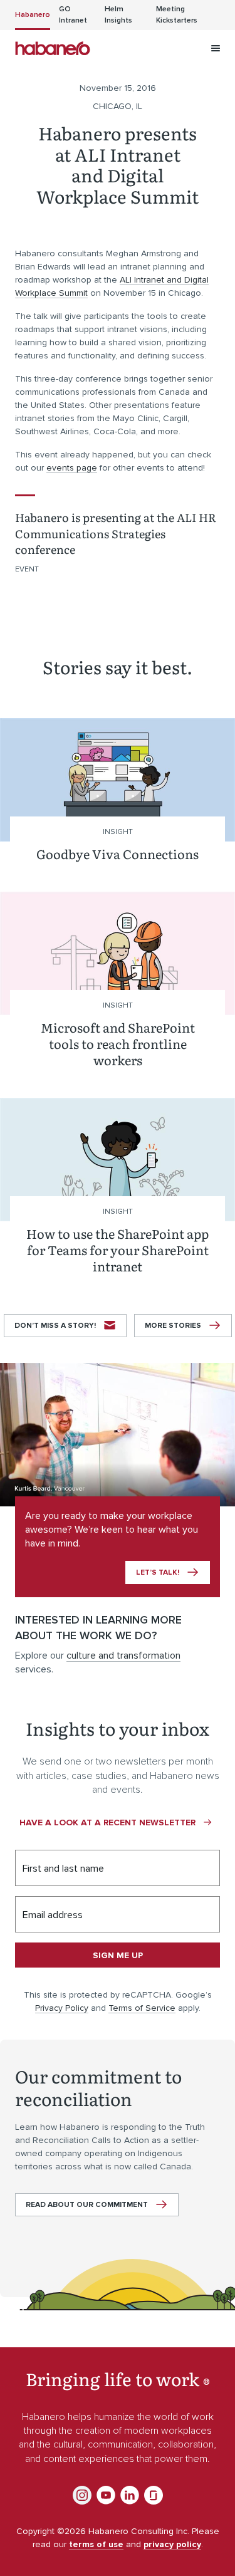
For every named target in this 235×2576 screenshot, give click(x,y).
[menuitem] (33, 15)
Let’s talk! (158, 1572)
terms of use (96, 2544)
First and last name (63, 1869)
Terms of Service (142, 2008)
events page (72, 468)
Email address (53, 1915)
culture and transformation (123, 1656)
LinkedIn (130, 2495)
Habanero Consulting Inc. (53, 48)
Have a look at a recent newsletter (107, 1822)
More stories (173, 1326)
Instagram (82, 2495)
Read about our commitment (87, 2205)
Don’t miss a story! (55, 1326)
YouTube (106, 2495)
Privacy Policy (62, 2008)
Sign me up (118, 1955)
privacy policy (172, 2544)
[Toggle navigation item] (216, 48)
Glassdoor (154, 2495)
